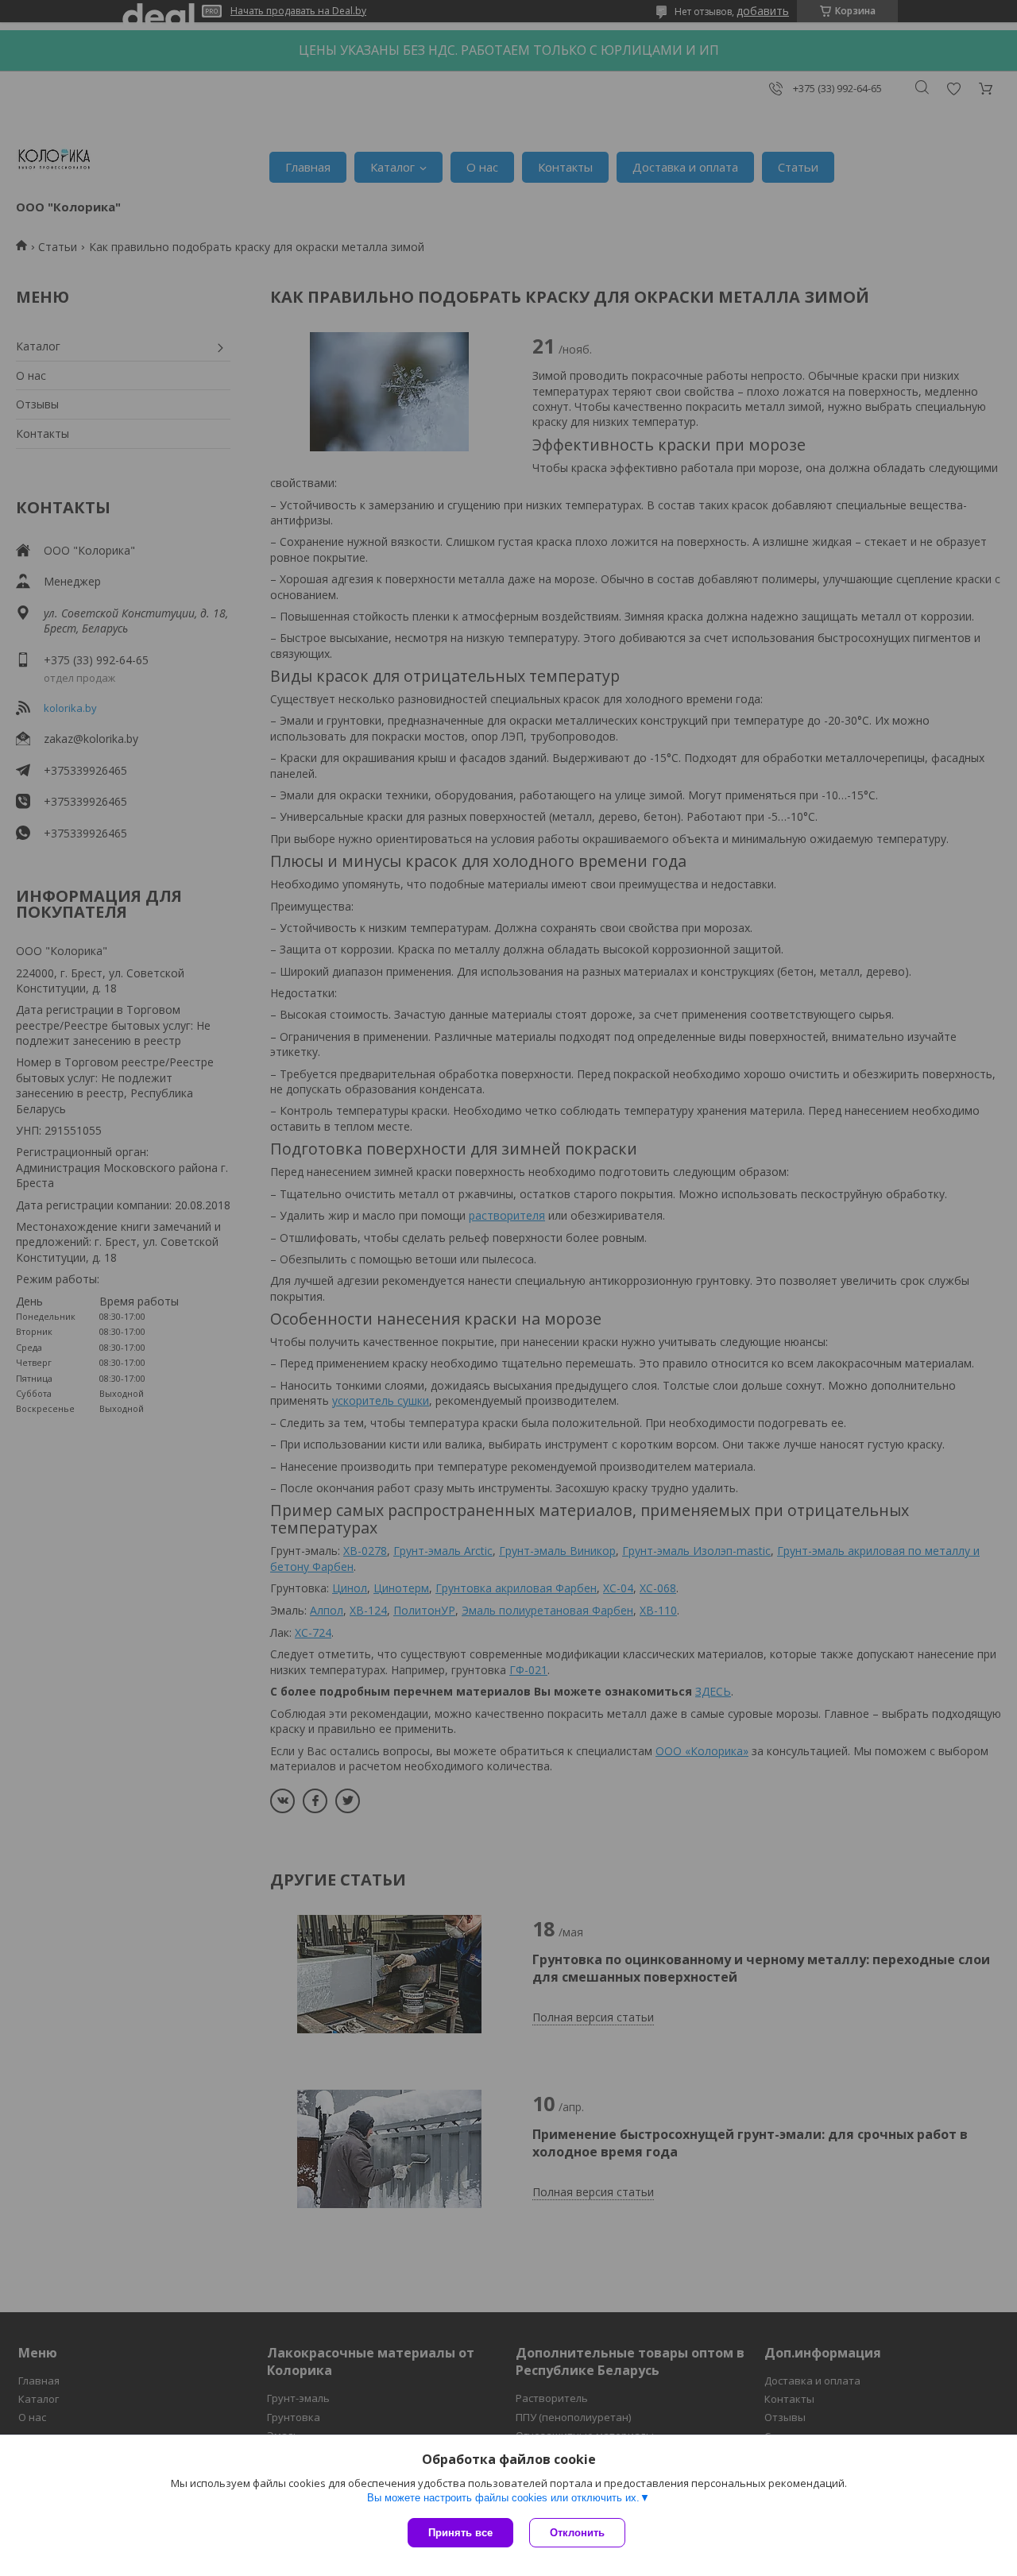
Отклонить (577, 2533)
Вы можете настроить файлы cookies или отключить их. (503, 2498)
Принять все (460, 2533)
